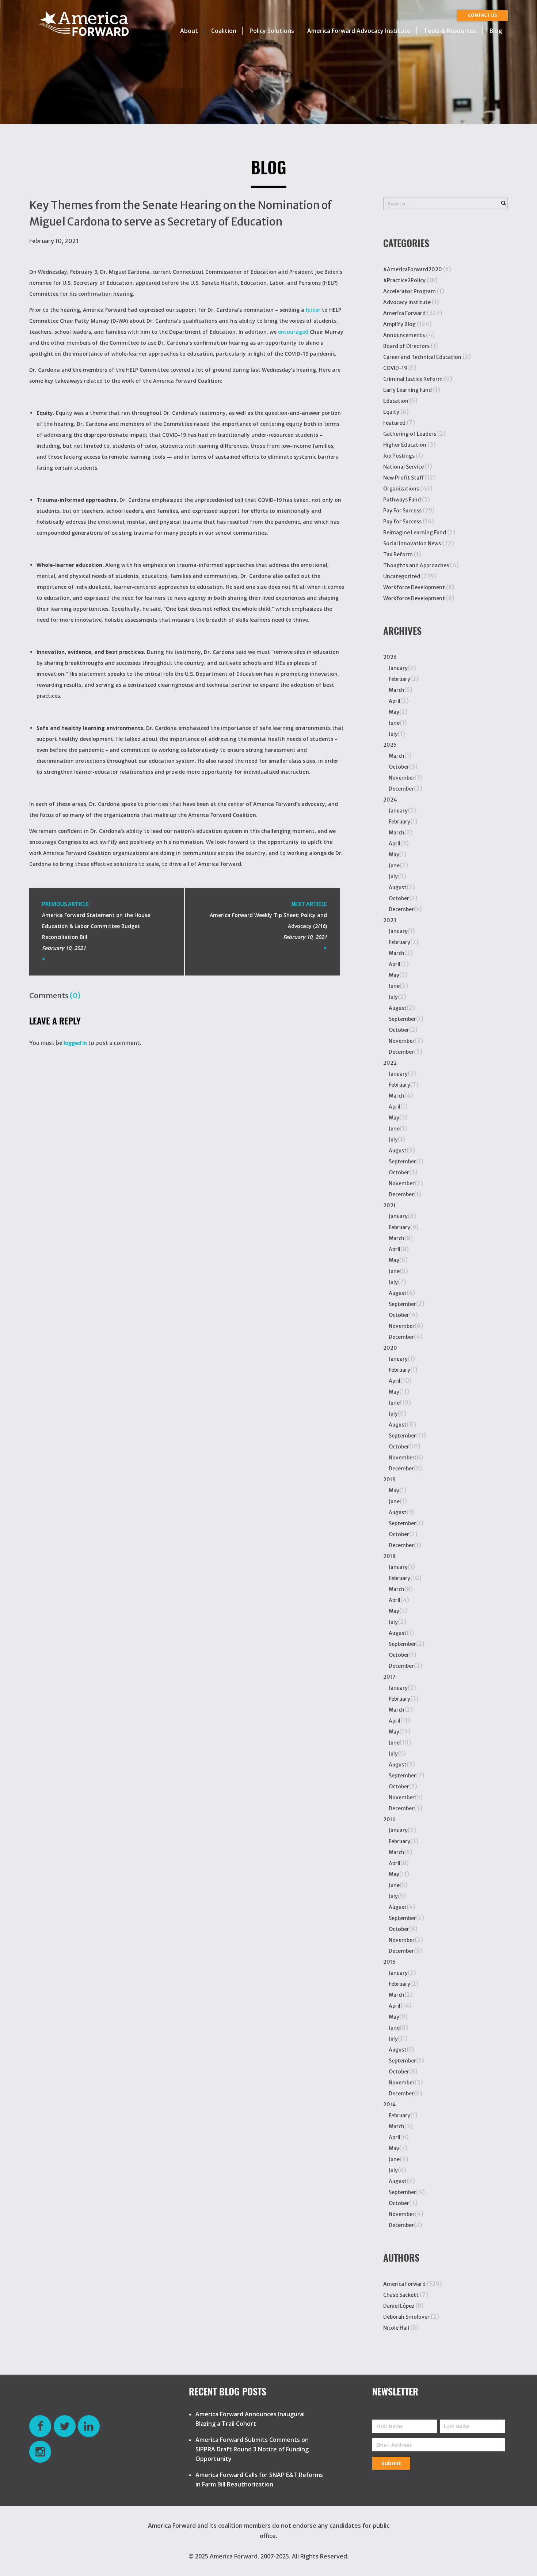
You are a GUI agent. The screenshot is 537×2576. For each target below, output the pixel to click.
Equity (391, 412)
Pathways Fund (402, 500)
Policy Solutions (272, 31)
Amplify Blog (399, 324)
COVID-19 (395, 368)
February (399, 679)
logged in (75, 1043)
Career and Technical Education (422, 357)
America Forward (404, 313)
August (398, 887)
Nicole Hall (396, 2328)
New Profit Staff (403, 478)
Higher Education (405, 445)
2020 (390, 1348)
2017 (389, 1677)
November (402, 778)
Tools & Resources (450, 31)
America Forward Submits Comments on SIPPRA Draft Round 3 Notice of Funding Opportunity (252, 2449)
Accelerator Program (410, 291)
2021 (389, 1205)
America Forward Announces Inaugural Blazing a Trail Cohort (250, 2419)
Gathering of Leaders (410, 434)
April (395, 701)
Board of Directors (406, 346)
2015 (389, 1962)
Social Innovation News (412, 543)
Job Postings (399, 456)
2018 (389, 1556)
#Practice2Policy (404, 280)
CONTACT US (482, 15)
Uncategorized (402, 576)
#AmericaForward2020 (413, 269)
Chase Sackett (401, 2295)
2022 (390, 1063)
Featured (394, 423)
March (397, 690)
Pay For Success (402, 511)
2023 (390, 920)
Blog (496, 31)
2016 (389, 1819)
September (402, 1019)
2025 (390, 745)
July (393, 734)
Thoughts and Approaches (416, 565)
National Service (403, 467)
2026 (390, 657)
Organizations (401, 489)
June (394, 723)
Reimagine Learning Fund (415, 533)
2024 (390, 800)
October (399, 767)
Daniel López (399, 2306)
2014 (390, 2105)
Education (396, 401)
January (398, 668)
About (189, 31)
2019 (389, 1480)
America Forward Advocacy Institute (359, 31)
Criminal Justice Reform (413, 379)
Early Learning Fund (407, 390)
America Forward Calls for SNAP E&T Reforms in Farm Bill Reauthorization (259, 2480)
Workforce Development (414, 587)
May (394, 712)
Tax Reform (398, 554)
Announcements (404, 335)
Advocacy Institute (407, 302)
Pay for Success (402, 522)
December (401, 789)
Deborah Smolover (406, 2317)
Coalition (224, 31)
